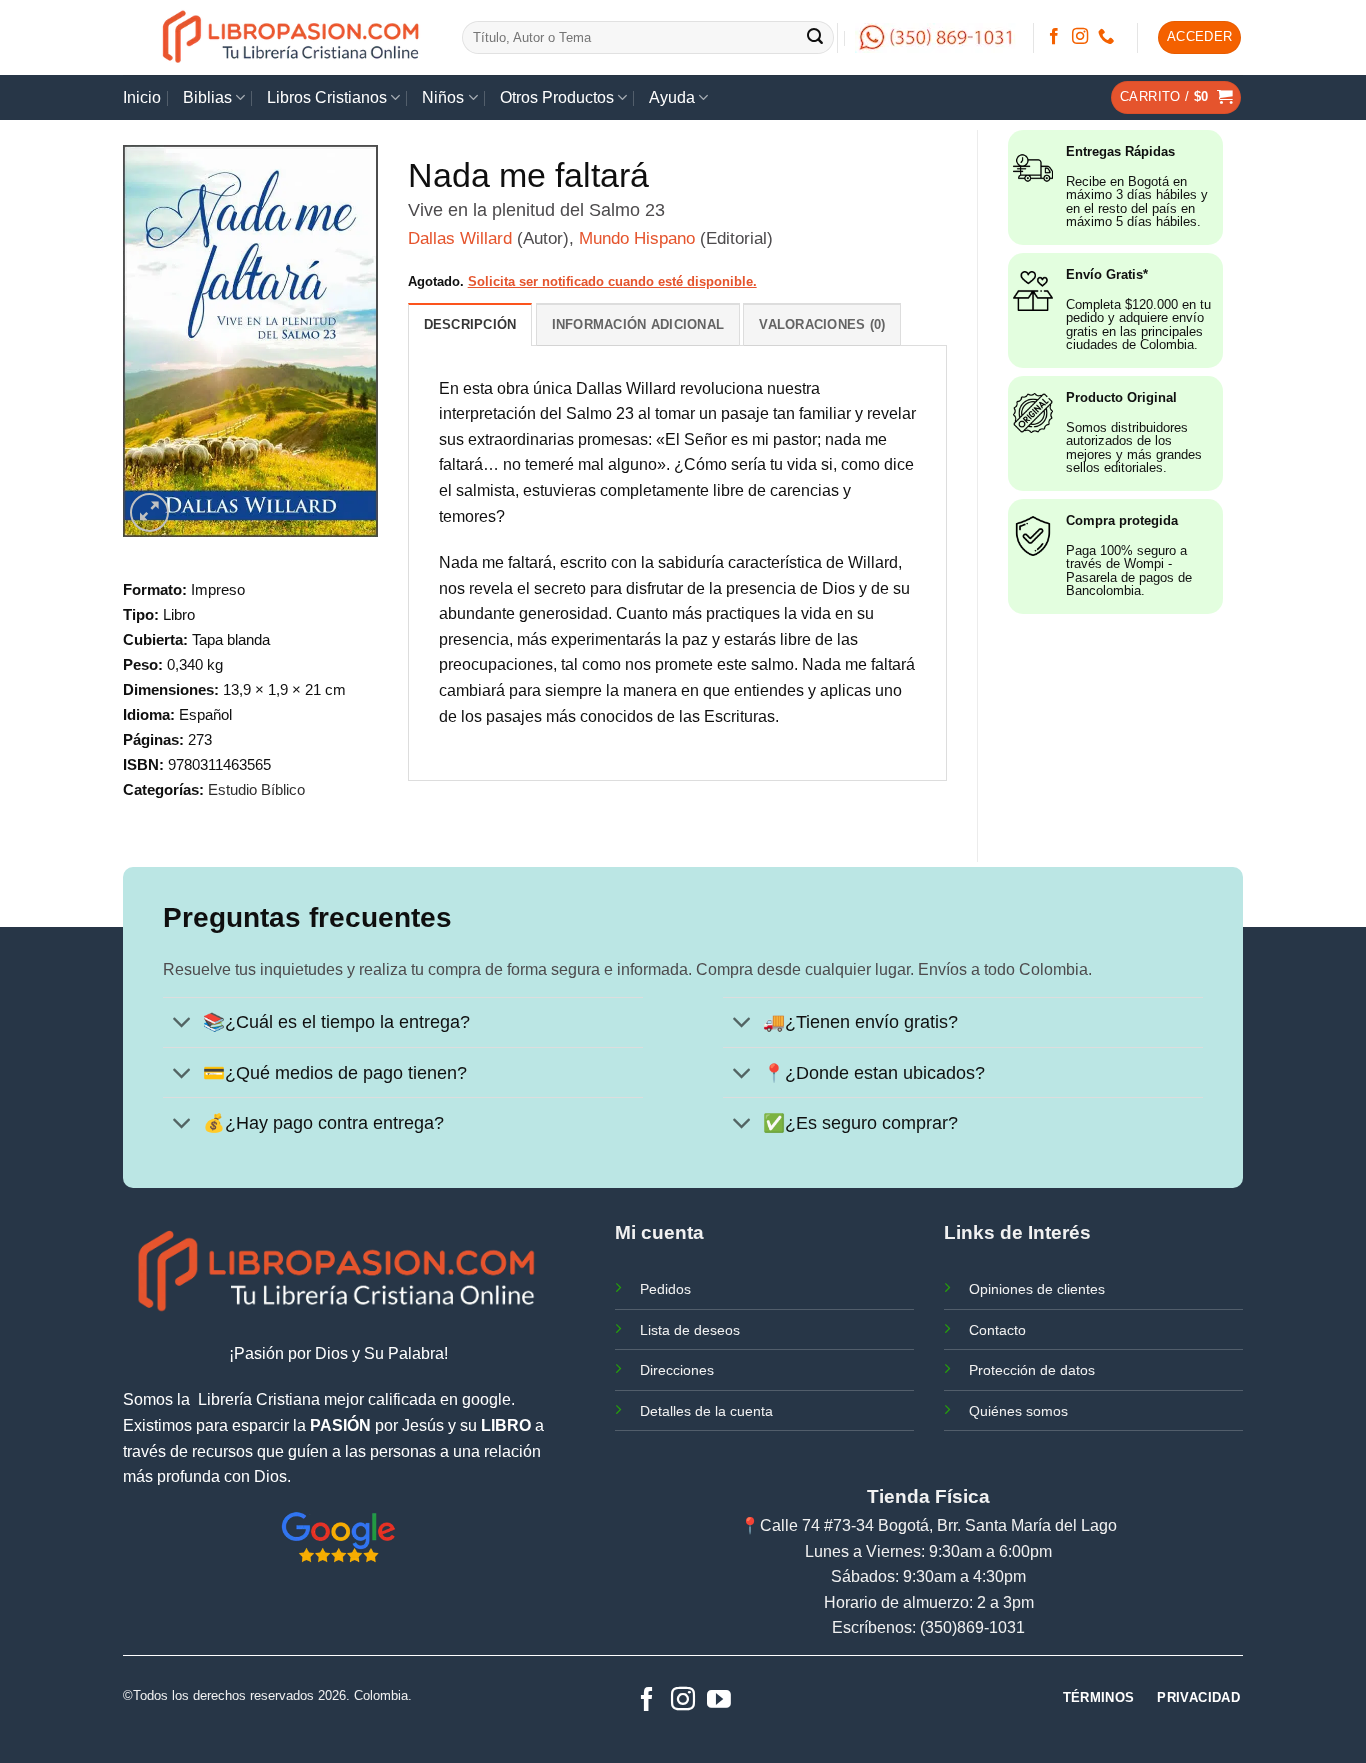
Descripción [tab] (470, 324)
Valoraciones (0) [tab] (822, 324)
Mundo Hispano (637, 238)
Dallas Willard (460, 238)
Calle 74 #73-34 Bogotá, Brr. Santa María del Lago (938, 1525)
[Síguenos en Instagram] (1080, 37)
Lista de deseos (690, 1330)
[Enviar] (816, 38)
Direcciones (677, 1370)
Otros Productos (557, 97)
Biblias (207, 97)
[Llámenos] (1106, 37)
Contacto (997, 1330)
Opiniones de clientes (1037, 1289)
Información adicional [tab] (638, 324)
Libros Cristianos (327, 97)
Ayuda (672, 97)
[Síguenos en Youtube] (719, 1700)
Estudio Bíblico (256, 789)
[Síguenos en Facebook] (1054, 37)
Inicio (142, 97)
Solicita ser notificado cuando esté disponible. (612, 281)
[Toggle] (182, 1024)
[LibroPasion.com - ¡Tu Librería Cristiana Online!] (292, 37)
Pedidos (665, 1289)
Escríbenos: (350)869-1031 (928, 1627)
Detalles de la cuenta (706, 1411)
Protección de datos (1032, 1370)
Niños (443, 97)
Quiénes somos (1018, 1411)
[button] (1200, 37)
